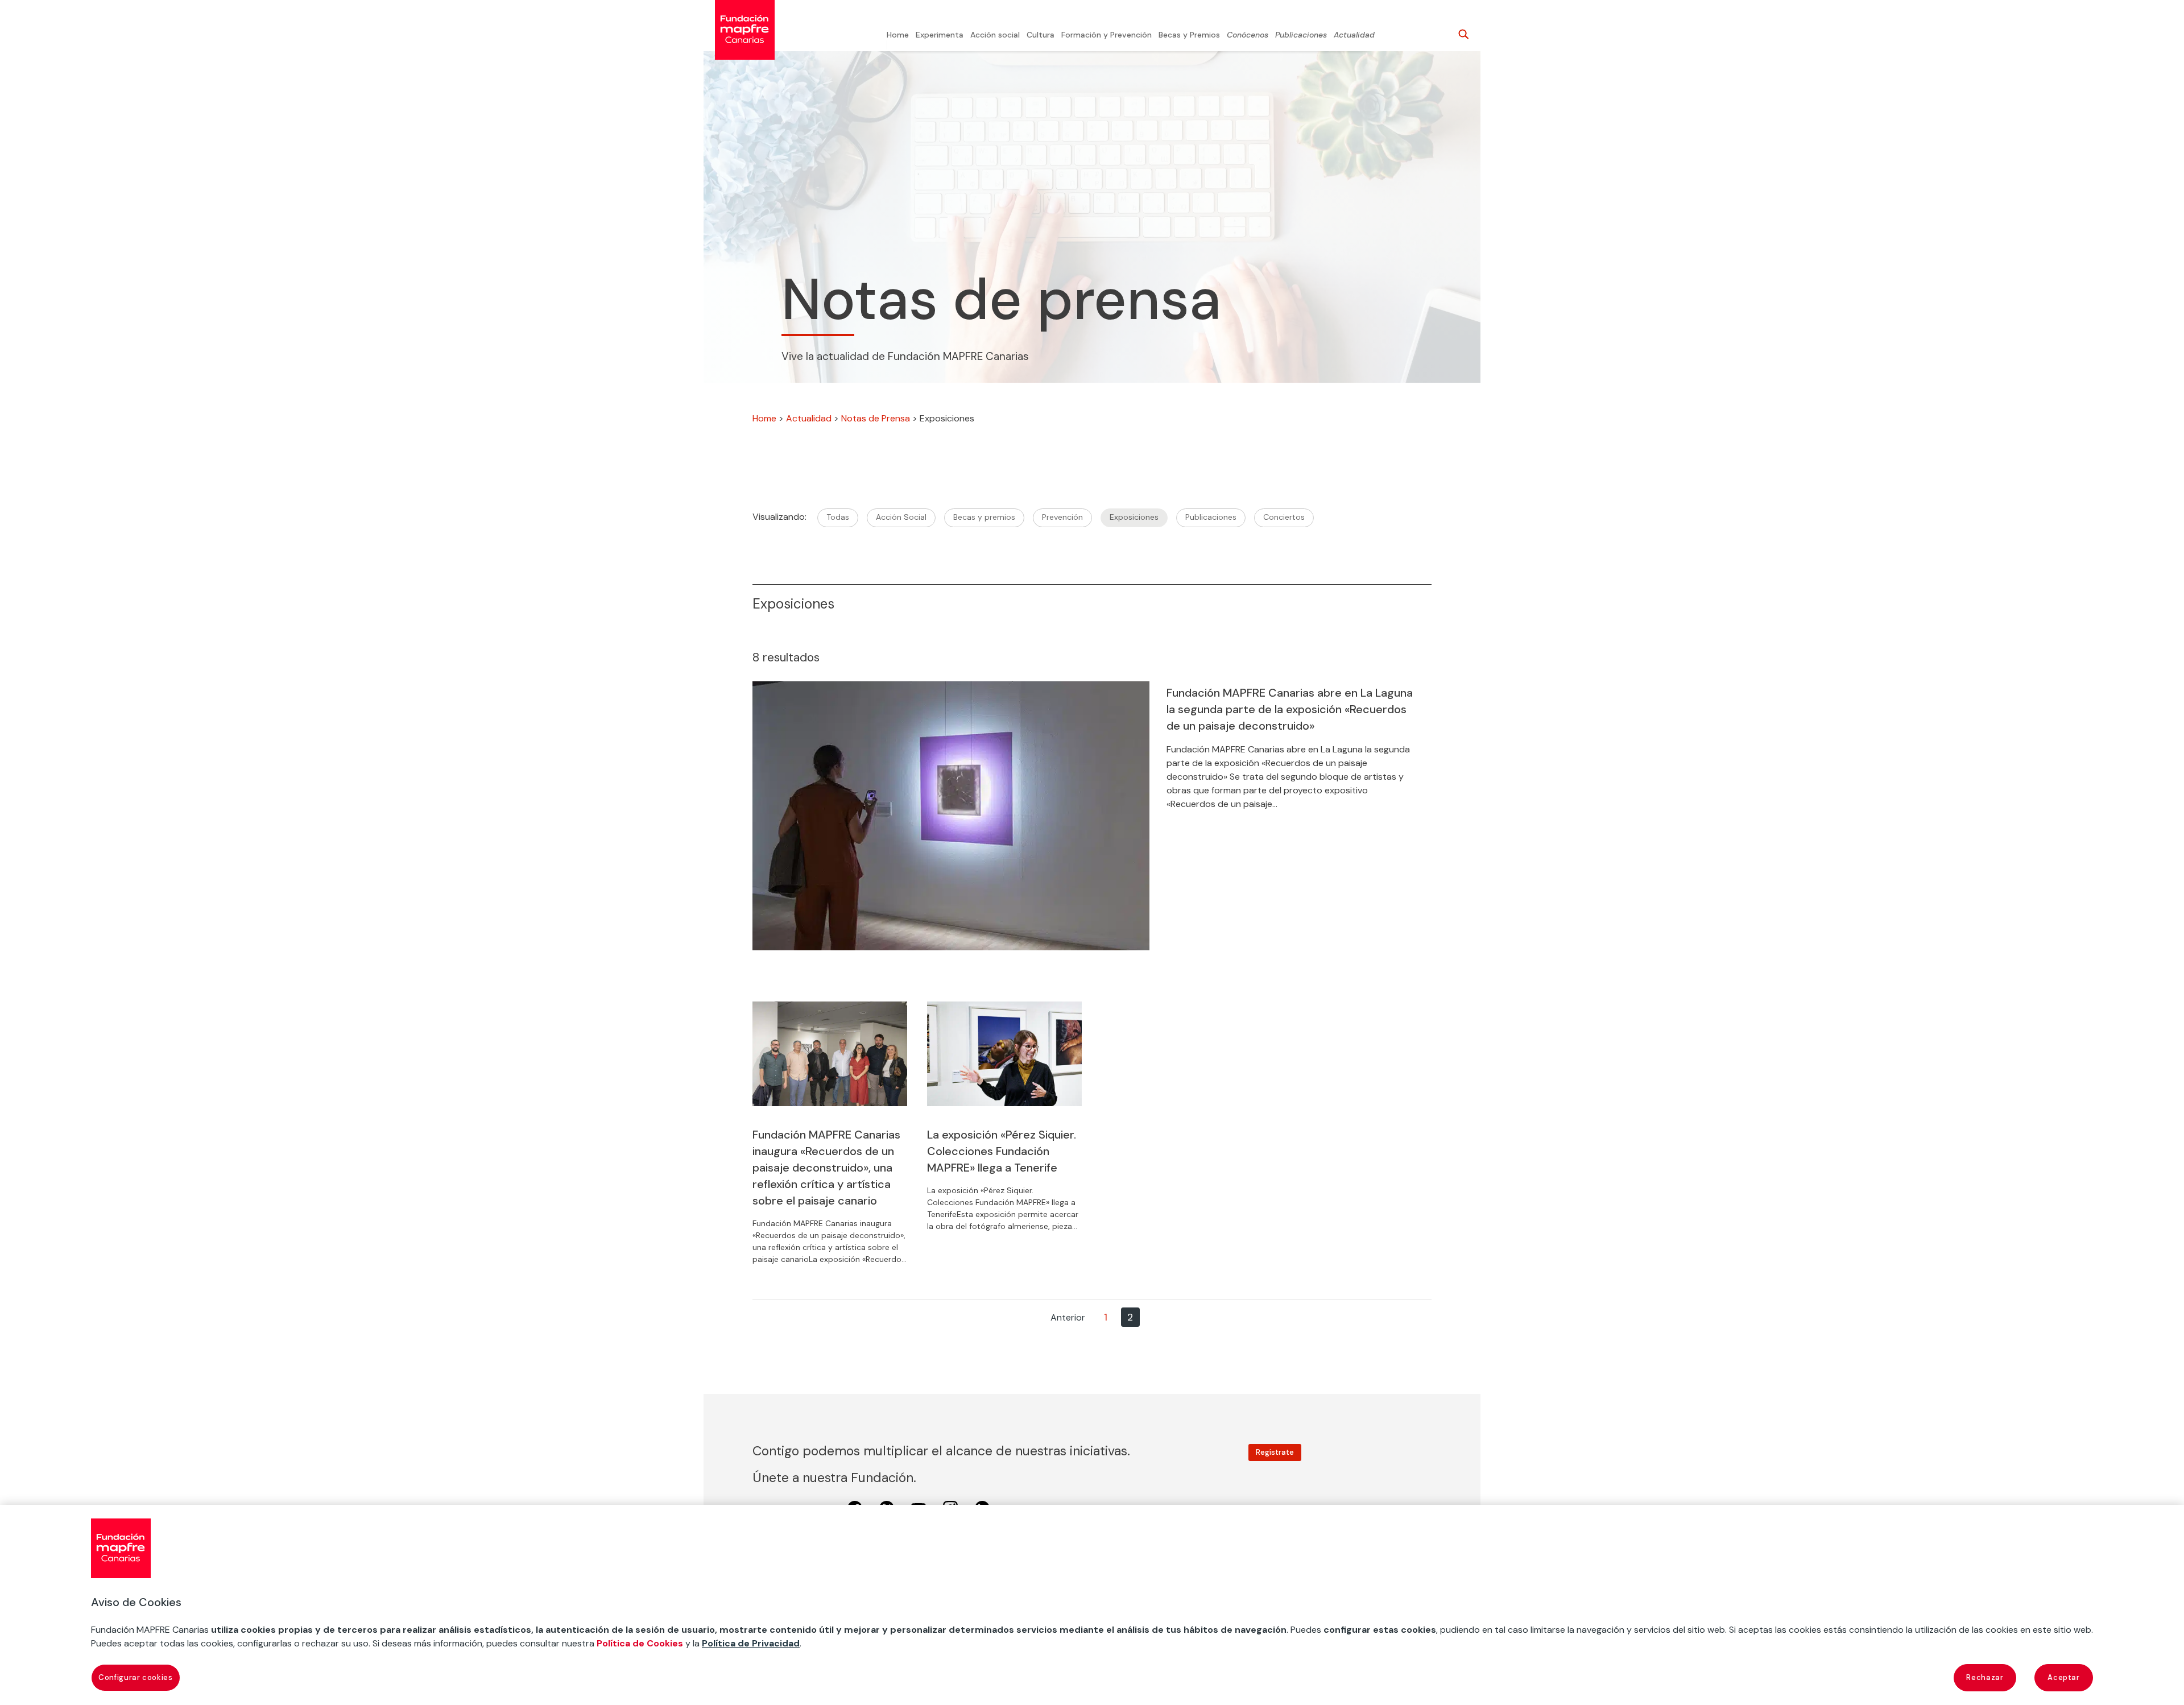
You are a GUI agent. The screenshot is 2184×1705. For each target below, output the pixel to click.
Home (898, 35)
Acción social (995, 35)
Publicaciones (1301, 35)
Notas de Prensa (876, 418)
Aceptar (2064, 1677)
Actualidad (1354, 35)
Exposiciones (1134, 517)
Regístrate (1275, 1452)
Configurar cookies (136, 1677)
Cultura (1041, 35)
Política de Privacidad (751, 1643)
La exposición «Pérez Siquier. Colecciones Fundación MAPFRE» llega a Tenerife (1002, 1151)
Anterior (1068, 1317)
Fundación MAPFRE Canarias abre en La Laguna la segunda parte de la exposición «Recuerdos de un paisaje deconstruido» (1290, 709)
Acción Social (901, 517)
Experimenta (940, 35)
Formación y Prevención (1107, 35)
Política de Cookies (640, 1643)
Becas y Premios (1189, 35)
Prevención (1062, 517)
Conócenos (1248, 35)
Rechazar (1985, 1677)
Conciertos (1284, 517)
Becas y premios (984, 517)
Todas (838, 517)
